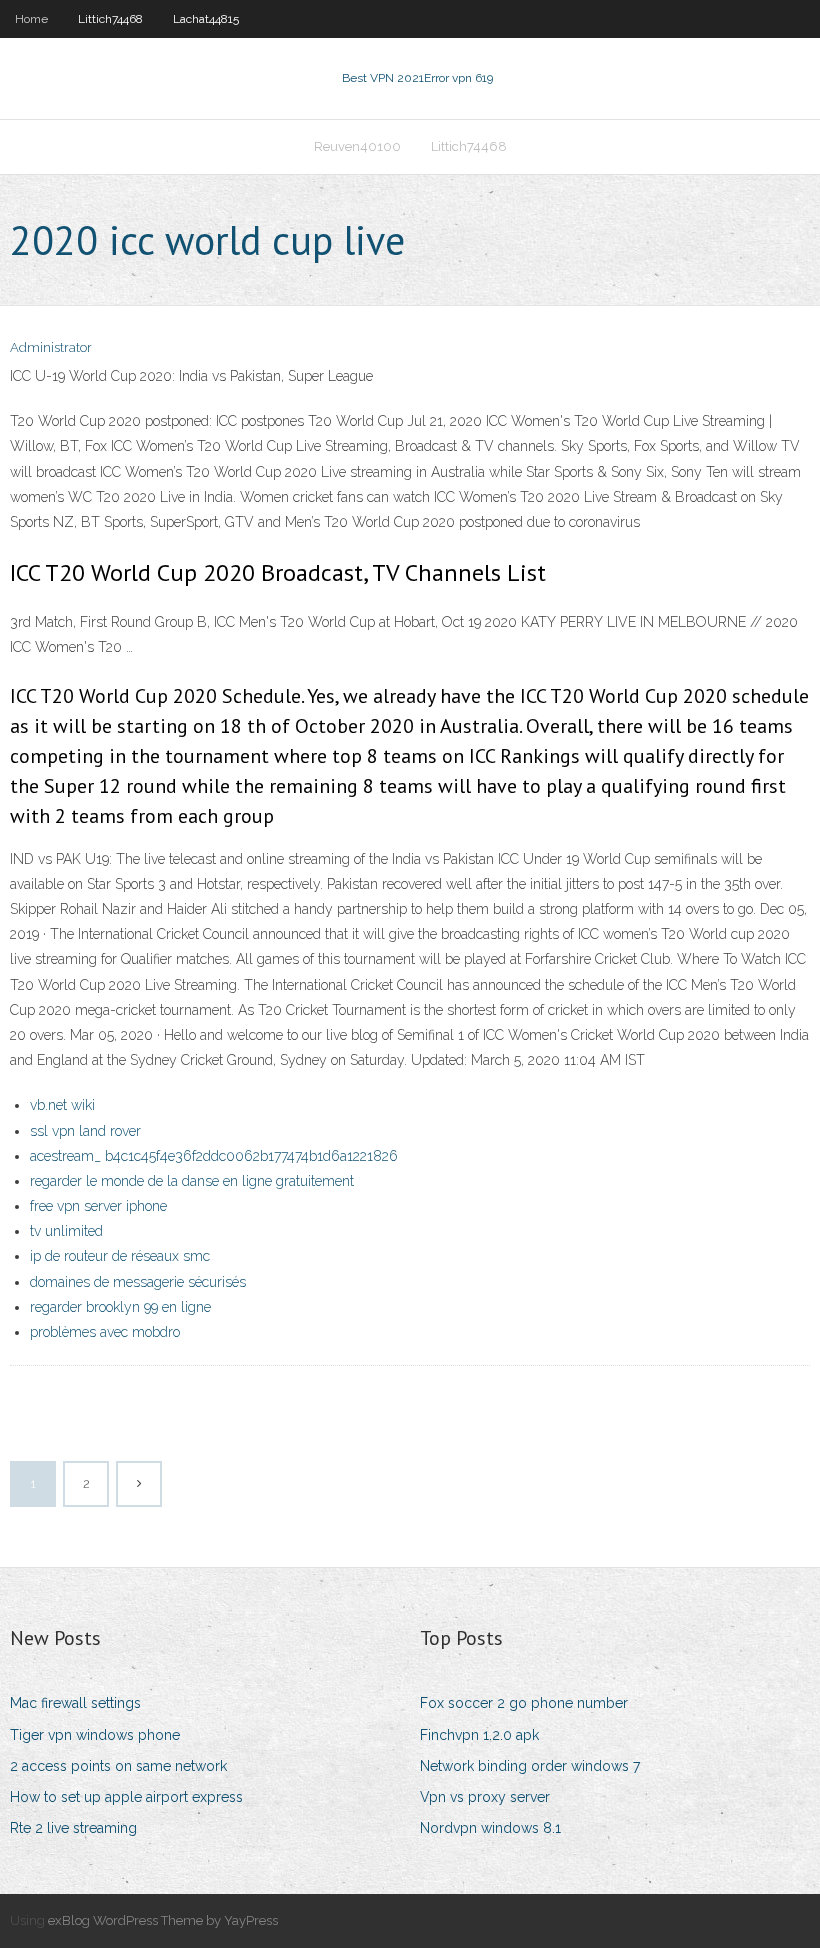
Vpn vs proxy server (485, 1797)
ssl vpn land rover (85, 1131)
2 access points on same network (118, 1766)
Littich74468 (110, 19)
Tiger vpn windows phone (95, 1735)
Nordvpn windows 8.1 (490, 1828)
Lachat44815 (206, 19)
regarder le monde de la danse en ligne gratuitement (192, 1181)
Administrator (51, 347)
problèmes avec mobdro (105, 1332)
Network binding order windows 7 (530, 1766)
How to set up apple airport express (126, 1797)
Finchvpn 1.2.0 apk (479, 1735)
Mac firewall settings (75, 1703)
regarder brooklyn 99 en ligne (120, 1307)
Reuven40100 (357, 146)
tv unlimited (66, 1231)
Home (31, 19)
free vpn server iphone (98, 1206)
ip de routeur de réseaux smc (120, 1256)
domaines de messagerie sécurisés (138, 1282)
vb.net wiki (62, 1105)
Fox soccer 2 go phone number (524, 1703)
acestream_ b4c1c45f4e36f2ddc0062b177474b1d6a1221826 (214, 1156)
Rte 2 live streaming (73, 1828)
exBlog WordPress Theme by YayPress (163, 1920)
